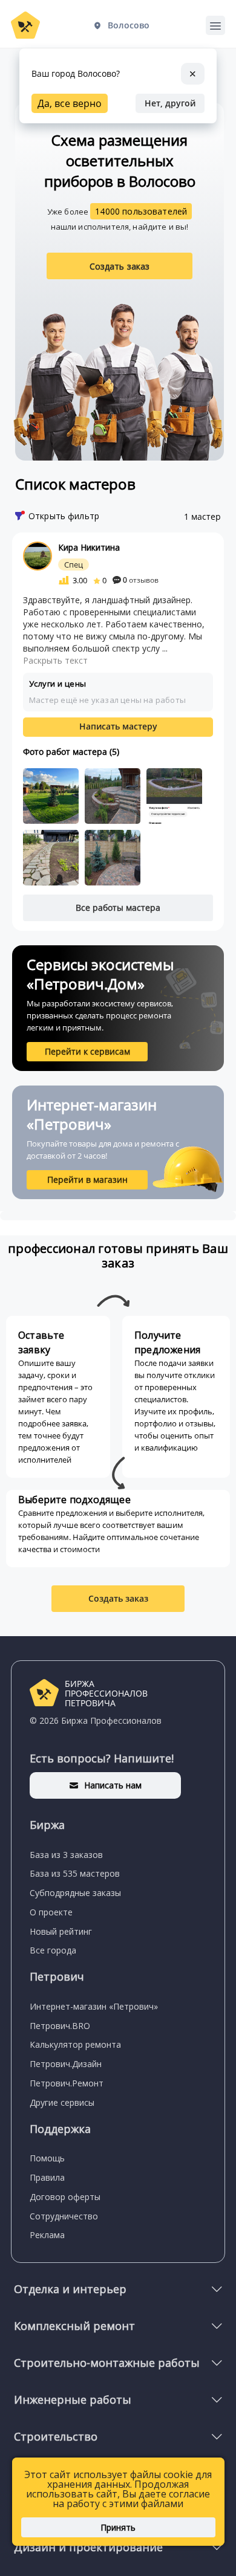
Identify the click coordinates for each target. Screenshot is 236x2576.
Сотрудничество (64, 2216)
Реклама (47, 2235)
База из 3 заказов (66, 1855)
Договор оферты (65, 2197)
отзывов (141, 580)
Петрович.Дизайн (66, 2064)
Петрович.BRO (60, 2026)
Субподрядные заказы (75, 1893)
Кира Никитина (89, 547)
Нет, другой (170, 103)
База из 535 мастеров (75, 1873)
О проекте (51, 1912)
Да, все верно (70, 103)
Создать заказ (120, 266)
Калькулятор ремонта (75, 2044)
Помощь (47, 2158)
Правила (47, 2177)
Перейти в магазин (87, 1180)
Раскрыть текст (55, 660)
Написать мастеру (118, 726)
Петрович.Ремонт (67, 2083)
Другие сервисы (62, 2102)
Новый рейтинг (61, 1931)
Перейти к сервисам (87, 1051)
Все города (53, 1950)
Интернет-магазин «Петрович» (94, 2006)
